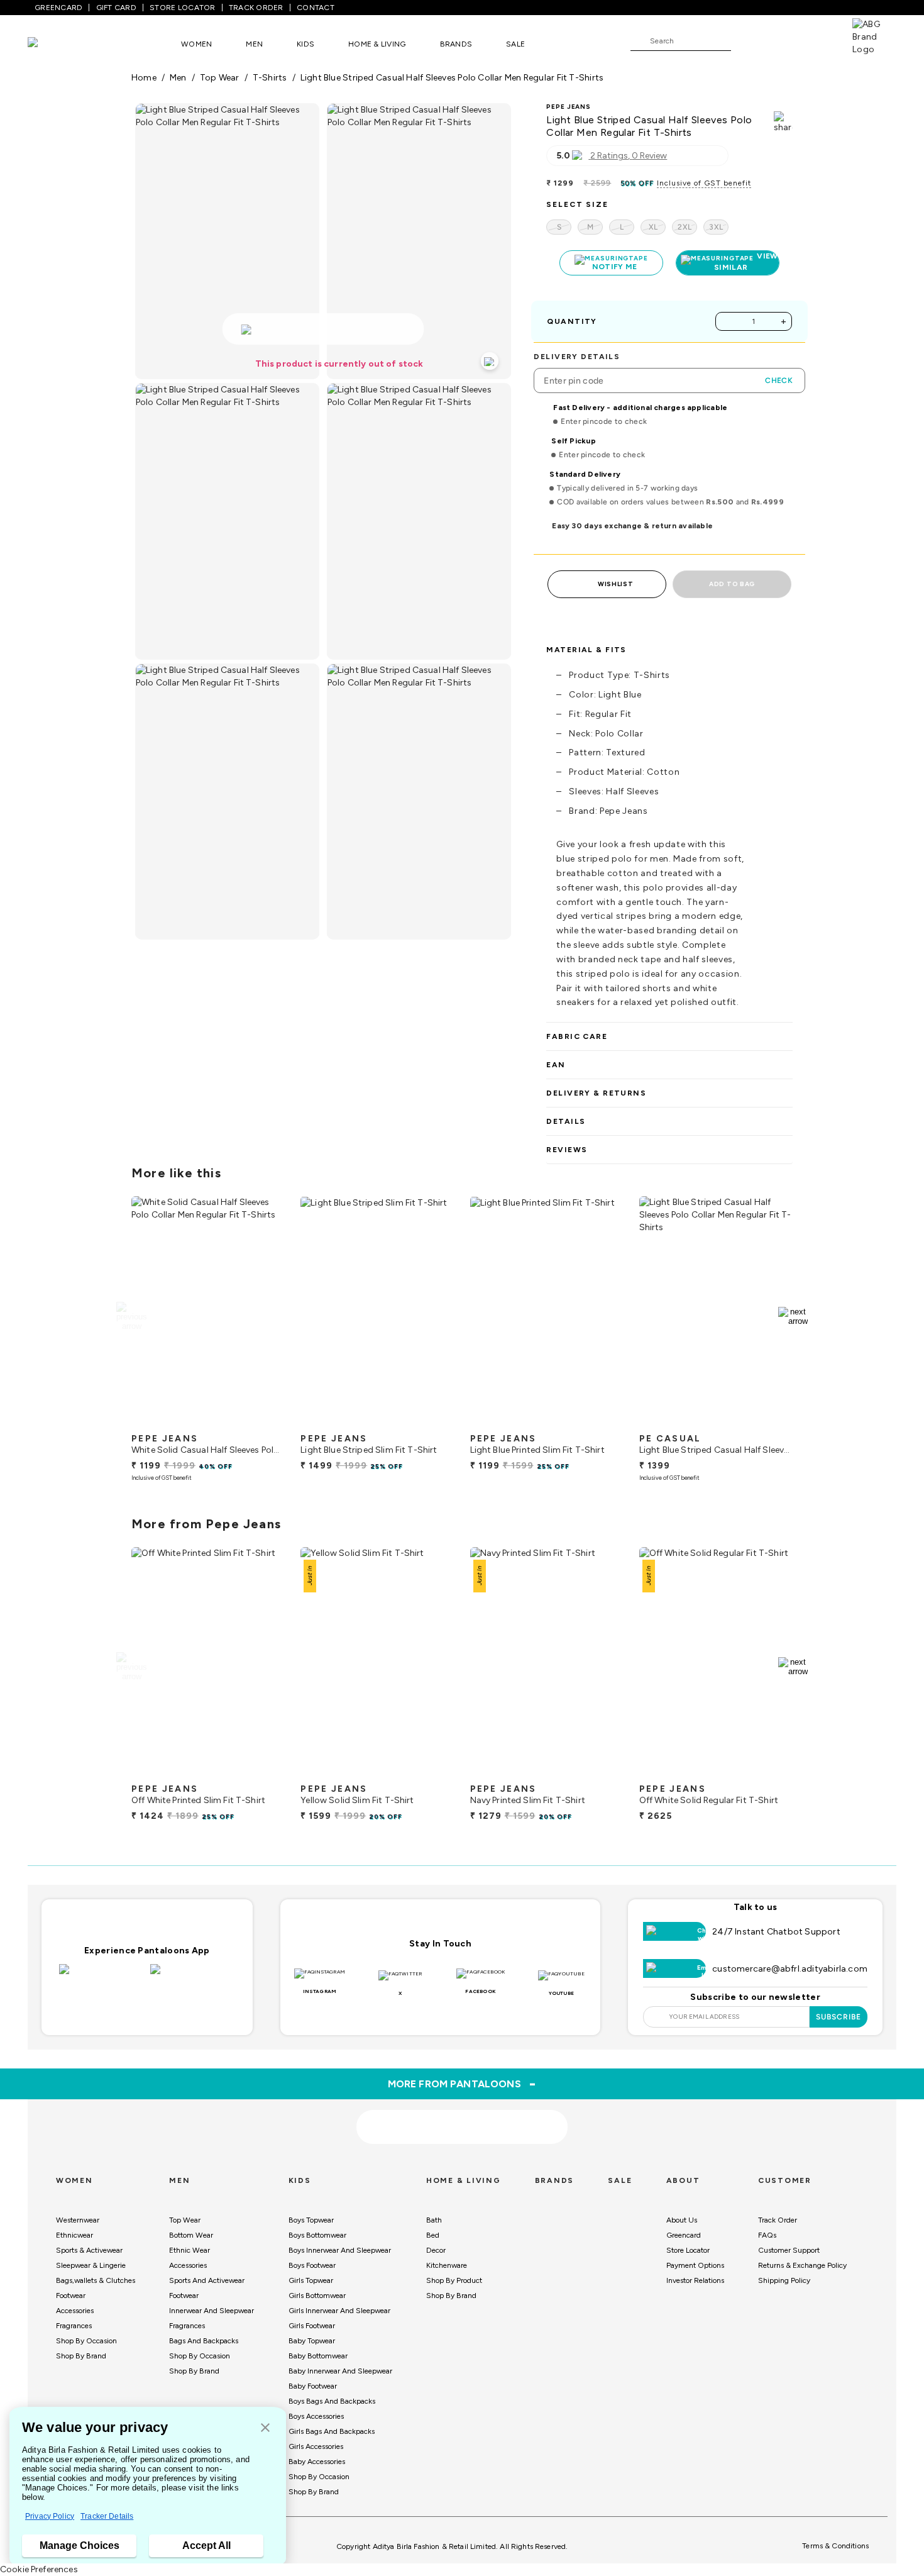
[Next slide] (793, 1316)
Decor (436, 2250)
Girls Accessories (316, 2446)
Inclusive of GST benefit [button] (704, 183)
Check (779, 380)
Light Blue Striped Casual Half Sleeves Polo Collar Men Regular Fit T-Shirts (452, 78)
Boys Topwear (311, 2220)
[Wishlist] (747, 42)
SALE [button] (515, 44)
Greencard (684, 2235)
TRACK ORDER (256, 8)
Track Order (778, 2220)
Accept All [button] (206, 2545)
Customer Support (789, 2250)
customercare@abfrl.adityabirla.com (790, 1969)
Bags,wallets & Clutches (96, 2280)
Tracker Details (107, 2516)
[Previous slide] (131, 1316)
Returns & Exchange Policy (802, 2265)
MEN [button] (254, 44)
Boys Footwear (312, 2265)
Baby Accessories (317, 2462)
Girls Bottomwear (317, 2296)
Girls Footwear (312, 2326)
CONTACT (316, 8)
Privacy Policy (50, 2516)
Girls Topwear (311, 2280)
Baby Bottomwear (318, 2356)
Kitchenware (447, 2265)
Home (144, 78)
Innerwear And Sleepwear (212, 2311)
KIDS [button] (305, 44)
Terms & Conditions (835, 2546)
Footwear (71, 2296)
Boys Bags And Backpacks (332, 2401)
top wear (220, 78)
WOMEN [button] (196, 44)
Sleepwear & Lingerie (91, 2265)
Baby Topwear (312, 2341)
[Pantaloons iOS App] (102, 1977)
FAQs (767, 2235)
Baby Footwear (313, 2386)
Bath (434, 2220)
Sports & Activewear (89, 2250)
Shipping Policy (784, 2280)
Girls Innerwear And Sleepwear (339, 2311)
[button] (265, 2429)
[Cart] (817, 40)
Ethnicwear (74, 2235)
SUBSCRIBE (839, 2017)
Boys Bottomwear (317, 2235)
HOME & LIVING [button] (377, 44)
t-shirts (270, 78)
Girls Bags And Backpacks (332, 2431)
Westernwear (78, 2220)
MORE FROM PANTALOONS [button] (462, 2084)
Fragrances (74, 2326)
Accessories (75, 2311)
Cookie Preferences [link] (39, 2569)
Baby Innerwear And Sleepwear (340, 2371)
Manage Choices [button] (80, 2545)
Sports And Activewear (207, 2280)
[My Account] (782, 40)
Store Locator (688, 2250)
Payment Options (695, 2265)
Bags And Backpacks (204, 2341)
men (178, 78)
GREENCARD (58, 8)
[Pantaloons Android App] (193, 1977)
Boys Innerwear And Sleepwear (340, 2250)
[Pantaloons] (52, 44)
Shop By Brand (81, 2356)
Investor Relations (695, 2280)
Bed (433, 2235)
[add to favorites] (265, 1422)
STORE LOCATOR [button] (182, 8)
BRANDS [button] (456, 44)
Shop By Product (454, 2280)
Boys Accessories (316, 2416)
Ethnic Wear (190, 2250)
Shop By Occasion (86, 2341)
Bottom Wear (191, 2235)
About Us (682, 2220)
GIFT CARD (116, 8)
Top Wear (185, 2220)
